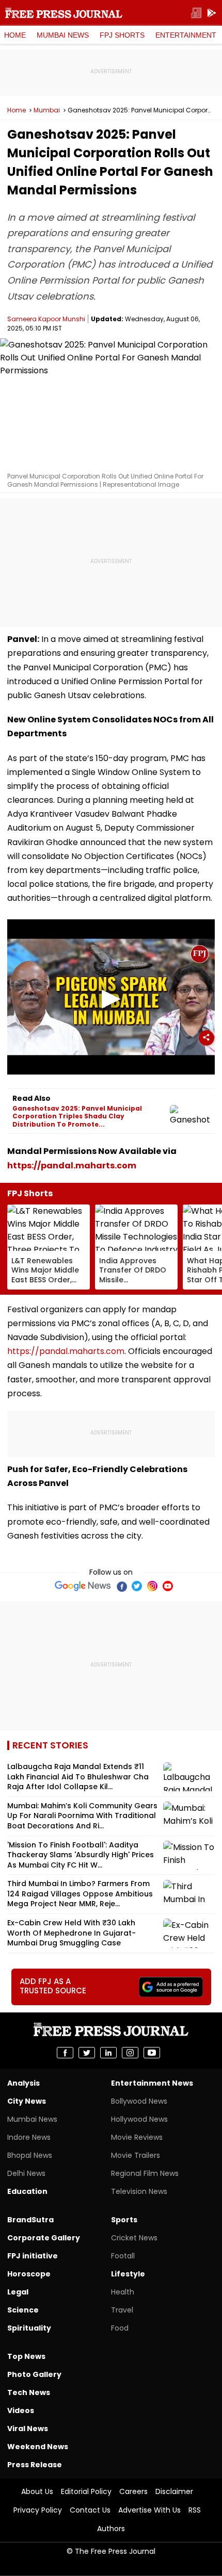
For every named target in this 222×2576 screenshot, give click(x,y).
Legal (18, 2292)
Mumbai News (63, 35)
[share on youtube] (152, 2053)
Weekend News (38, 2447)
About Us (37, 2491)
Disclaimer (174, 2491)
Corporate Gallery (44, 2238)
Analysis (23, 2083)
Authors (111, 2529)
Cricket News (134, 2238)
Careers (133, 2491)
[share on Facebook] (65, 2053)
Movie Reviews (137, 2137)
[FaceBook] (121, 1586)
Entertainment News (152, 2083)
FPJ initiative (33, 2256)
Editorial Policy (86, 2491)
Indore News (29, 2137)
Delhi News (26, 2173)
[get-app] (212, 13)
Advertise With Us (149, 2510)
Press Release (35, 2465)
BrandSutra (30, 2220)
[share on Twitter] (87, 2053)
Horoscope (29, 2274)
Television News (139, 2191)
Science (23, 2310)
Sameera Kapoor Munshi (46, 319)
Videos (21, 2410)
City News (27, 2101)
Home (15, 35)
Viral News (28, 2429)
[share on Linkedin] (108, 2053)
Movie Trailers (136, 2155)
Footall (123, 2256)
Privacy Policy (38, 2510)
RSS (195, 2510)
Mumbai (47, 110)
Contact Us (90, 2510)
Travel (122, 2310)
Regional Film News (145, 2173)
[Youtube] (168, 1586)
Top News (26, 2356)
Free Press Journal (64, 13)
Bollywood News (139, 2101)
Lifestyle (128, 2274)
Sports (124, 2220)
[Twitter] (137, 1586)
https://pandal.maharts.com (72, 1166)
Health (123, 2292)
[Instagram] (152, 1586)
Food (120, 2328)
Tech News (29, 2392)
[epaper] (196, 13)
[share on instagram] (130, 2053)
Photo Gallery (34, 2374)
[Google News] (83, 1586)
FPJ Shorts (122, 35)
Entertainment (186, 35)
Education (27, 2191)
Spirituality (29, 2328)
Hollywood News (139, 2119)
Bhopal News (30, 2155)
